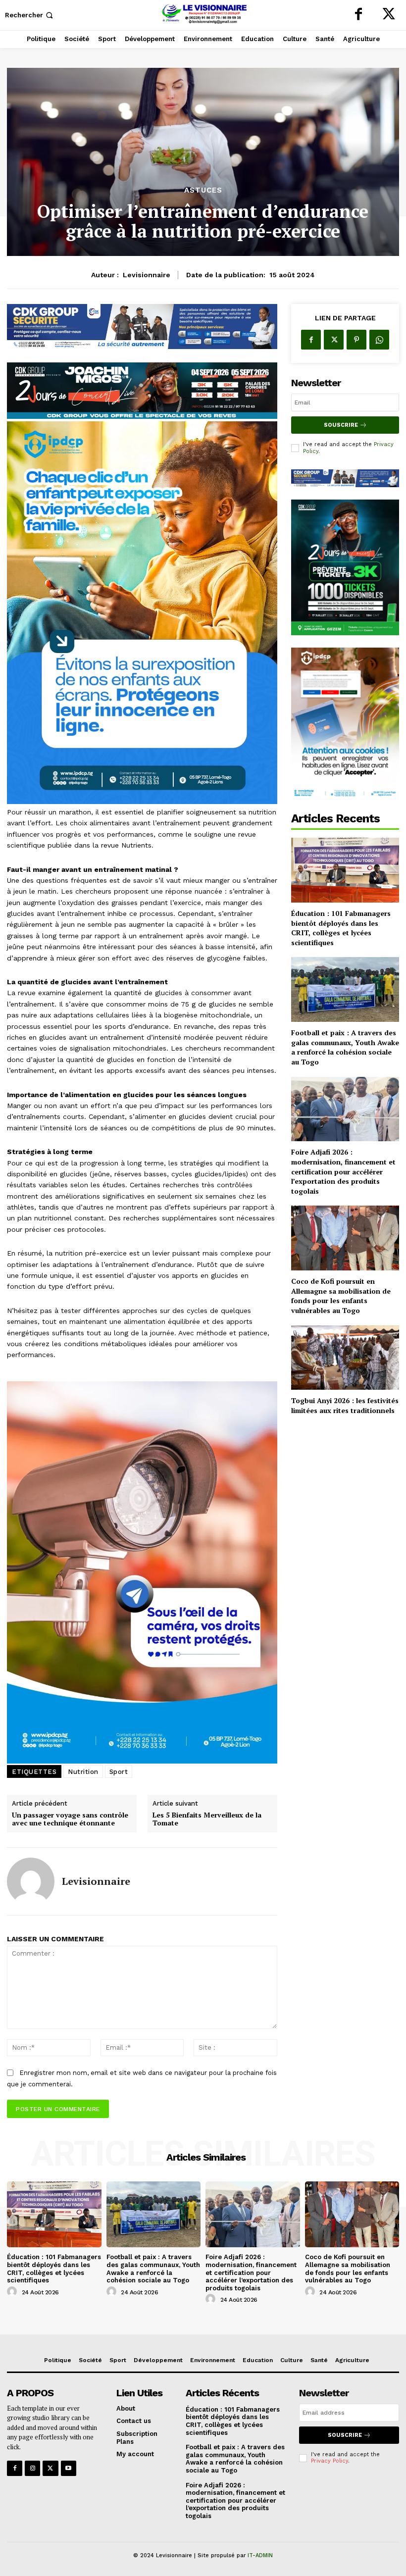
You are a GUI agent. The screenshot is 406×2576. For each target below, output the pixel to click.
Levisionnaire (147, 275)
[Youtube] (69, 2468)
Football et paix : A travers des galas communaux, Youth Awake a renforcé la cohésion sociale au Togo (345, 1047)
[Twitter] (389, 15)
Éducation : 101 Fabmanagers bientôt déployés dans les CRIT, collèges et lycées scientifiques (341, 928)
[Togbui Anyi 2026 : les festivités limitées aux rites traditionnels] (345, 1358)
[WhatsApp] (379, 340)
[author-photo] (13, 2292)
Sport (119, 1772)
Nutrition (83, 1772)
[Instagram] (32, 2468)
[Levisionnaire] (31, 1881)
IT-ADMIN (260, 2555)
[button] (30, 15)
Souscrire (341, 425)
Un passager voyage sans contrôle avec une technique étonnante (70, 1819)
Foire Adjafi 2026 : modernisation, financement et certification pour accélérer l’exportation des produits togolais (343, 1171)
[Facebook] (358, 15)
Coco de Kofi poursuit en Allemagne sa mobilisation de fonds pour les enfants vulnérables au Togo (341, 1296)
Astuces (203, 190)
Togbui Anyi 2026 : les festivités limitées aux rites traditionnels (345, 1405)
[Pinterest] (356, 340)
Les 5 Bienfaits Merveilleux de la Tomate (207, 1819)
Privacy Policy (330, 2461)
